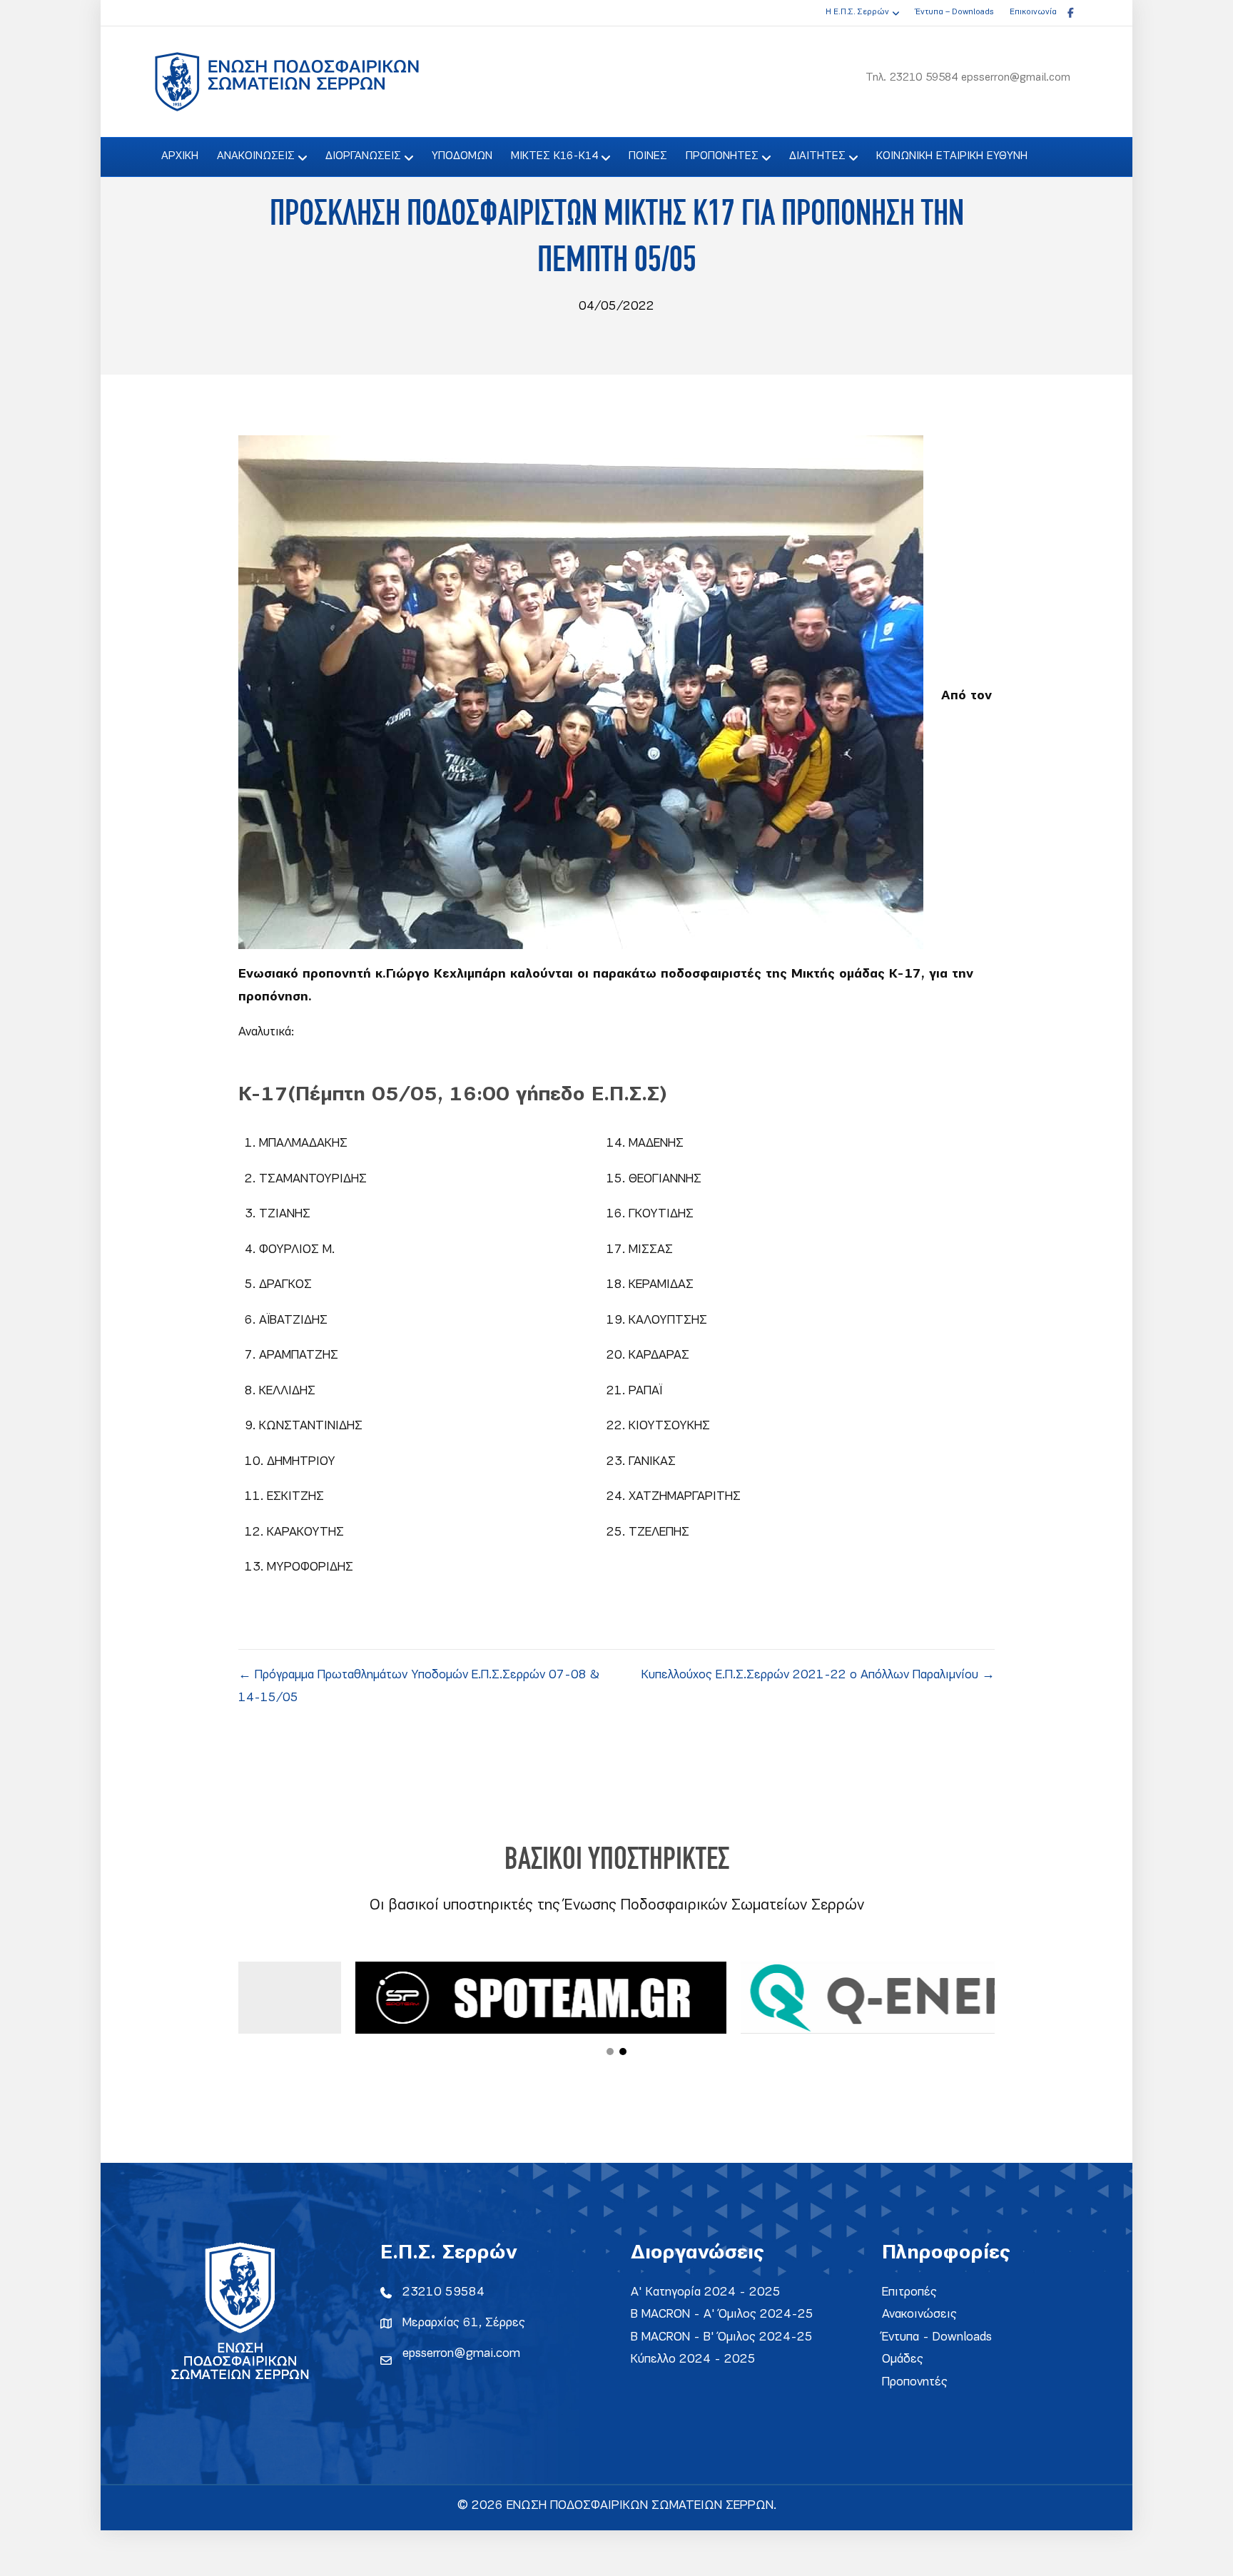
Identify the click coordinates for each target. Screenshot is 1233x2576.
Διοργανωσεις (363, 156)
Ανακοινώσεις (919, 2314)
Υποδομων (462, 156)
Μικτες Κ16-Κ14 (554, 156)
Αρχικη (180, 156)
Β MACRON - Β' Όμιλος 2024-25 (722, 2337)
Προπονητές (915, 2382)
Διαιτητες (817, 156)
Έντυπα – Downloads (954, 12)
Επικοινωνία (1033, 12)
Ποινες (648, 156)
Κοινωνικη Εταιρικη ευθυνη (952, 156)
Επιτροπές (909, 2292)
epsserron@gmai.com (461, 2354)
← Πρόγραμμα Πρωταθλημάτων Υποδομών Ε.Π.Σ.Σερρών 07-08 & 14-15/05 (419, 1687)
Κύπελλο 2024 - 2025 (693, 2359)
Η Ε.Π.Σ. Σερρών (857, 12)
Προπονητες (722, 156)
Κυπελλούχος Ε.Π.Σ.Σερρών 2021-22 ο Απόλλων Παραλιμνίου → (818, 1675)
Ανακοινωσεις (256, 156)
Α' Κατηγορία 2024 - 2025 (706, 2292)
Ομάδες (903, 2359)
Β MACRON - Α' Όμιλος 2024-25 (722, 2314)
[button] (610, 2052)
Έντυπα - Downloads (937, 2337)
